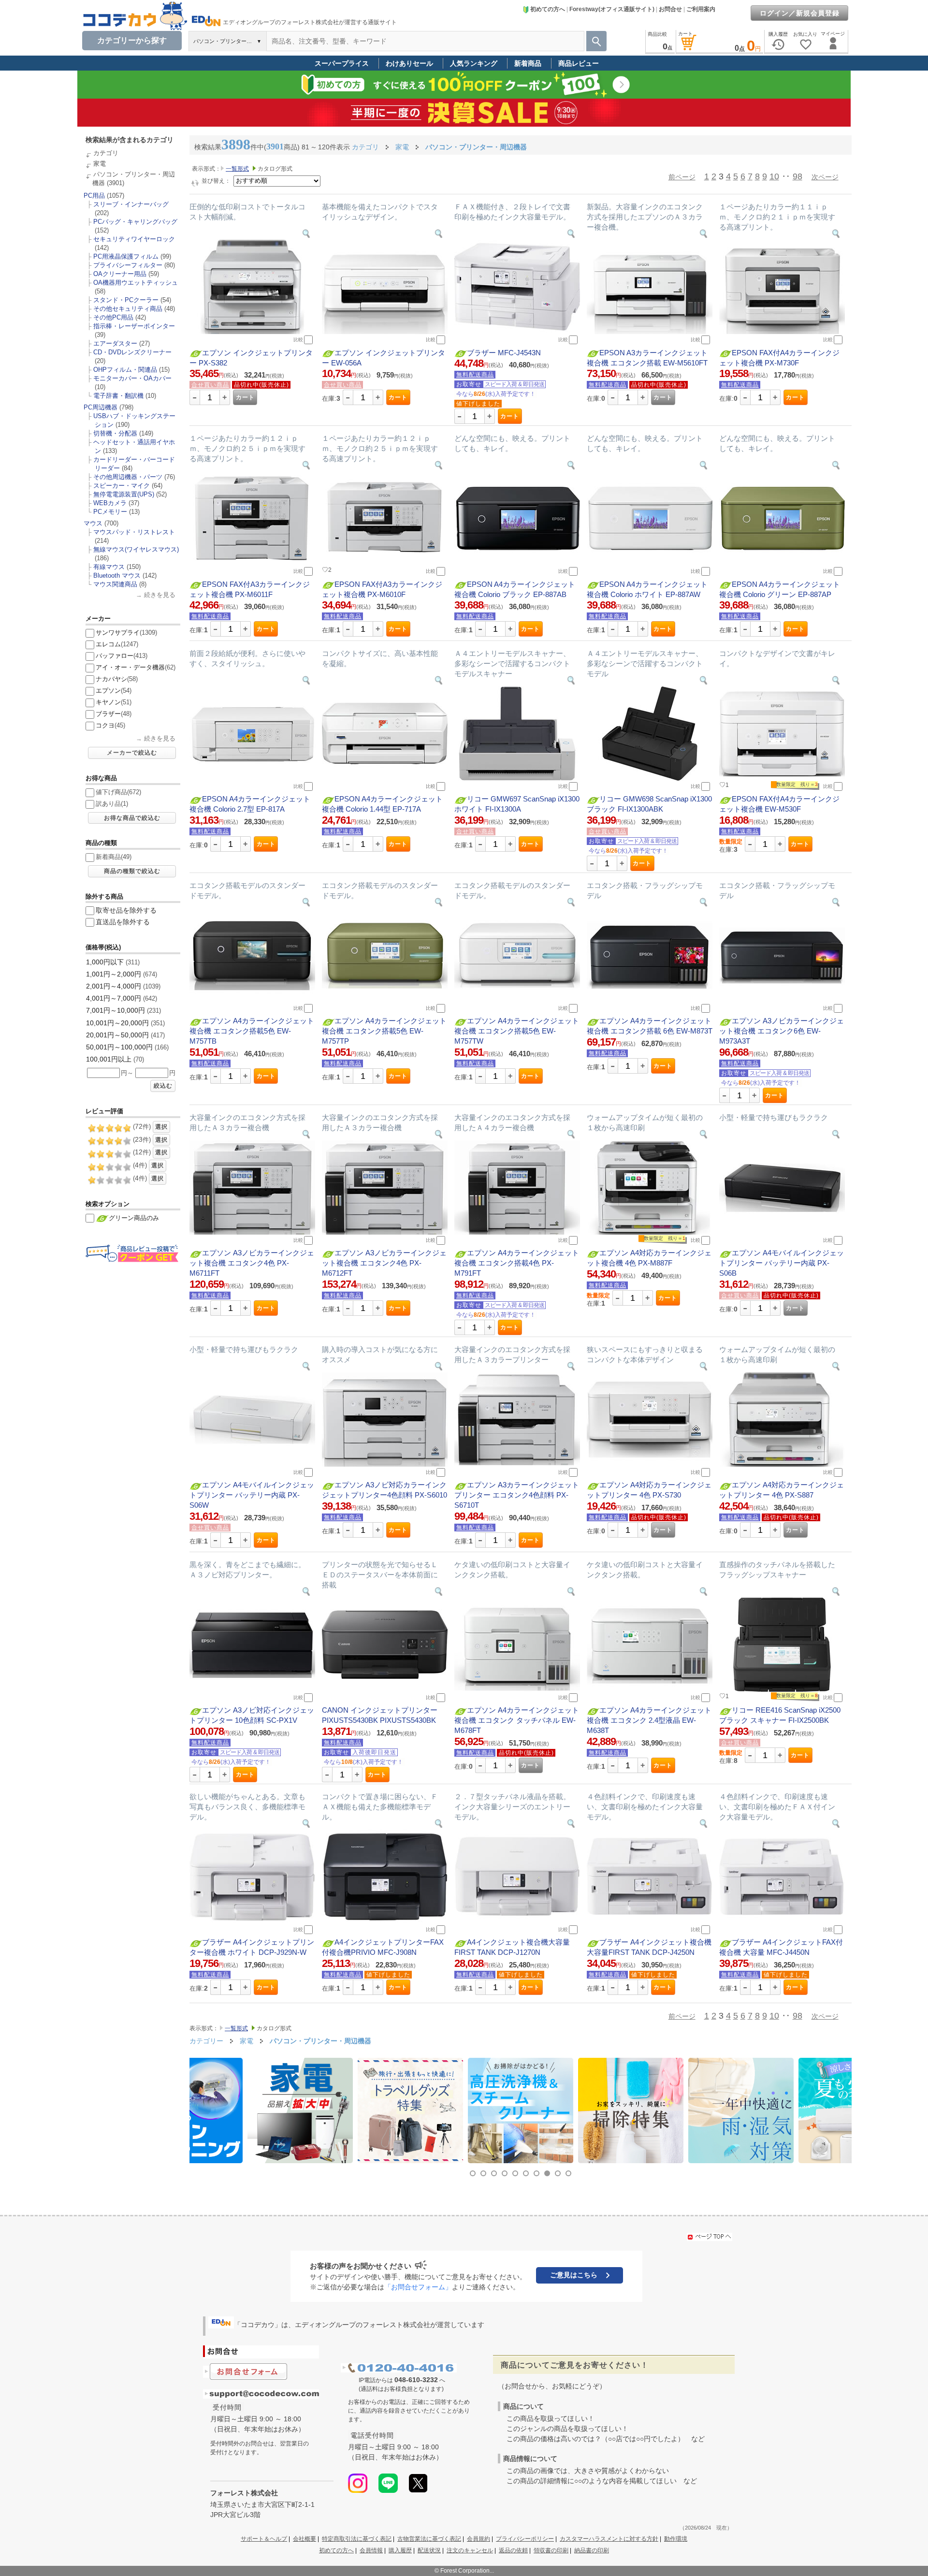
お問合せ (670, 9)
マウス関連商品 (115, 584)
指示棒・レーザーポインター (134, 326)
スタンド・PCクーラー (126, 300)
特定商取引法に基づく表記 (357, 2539)
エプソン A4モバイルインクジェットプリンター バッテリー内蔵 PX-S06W (252, 1495)
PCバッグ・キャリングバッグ (135, 222)
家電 (100, 164)
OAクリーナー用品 (120, 274)
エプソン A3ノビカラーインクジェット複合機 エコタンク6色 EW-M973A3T (782, 1031)
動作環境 (676, 2539)
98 (797, 176)
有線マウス (109, 567)
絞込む (163, 1086)
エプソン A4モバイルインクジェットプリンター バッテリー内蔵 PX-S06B (782, 1263)
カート (245, 397)
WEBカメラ (110, 503)
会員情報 (371, 2550)
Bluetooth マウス (117, 575)
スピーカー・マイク (122, 486)
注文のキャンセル (470, 2550)
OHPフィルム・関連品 (125, 370)
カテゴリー (206, 2041)
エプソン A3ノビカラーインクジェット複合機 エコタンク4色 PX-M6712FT (384, 1263)
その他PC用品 (113, 317)
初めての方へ (548, 9)
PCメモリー (110, 512)
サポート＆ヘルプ (264, 2539)
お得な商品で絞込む (132, 818)
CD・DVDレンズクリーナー (132, 352)
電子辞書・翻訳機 (118, 396)
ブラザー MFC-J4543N (504, 353)
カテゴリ (106, 153)
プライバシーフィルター (128, 265)
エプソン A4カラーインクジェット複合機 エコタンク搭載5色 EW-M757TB (252, 1031)
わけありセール (409, 63)
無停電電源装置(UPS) (124, 494)
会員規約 (478, 2539)
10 (774, 176)
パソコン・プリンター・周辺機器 (320, 2041)
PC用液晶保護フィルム (126, 256)
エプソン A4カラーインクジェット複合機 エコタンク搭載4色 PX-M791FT (517, 1263)
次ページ (825, 177)
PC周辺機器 (101, 407)
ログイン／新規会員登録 (800, 13)
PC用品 (94, 196)
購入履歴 (400, 2550)
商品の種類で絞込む (132, 871)
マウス (93, 523)
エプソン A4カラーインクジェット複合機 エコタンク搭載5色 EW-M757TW (517, 1031)
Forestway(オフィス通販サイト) (612, 9)
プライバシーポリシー (525, 2539)
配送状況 (429, 2550)
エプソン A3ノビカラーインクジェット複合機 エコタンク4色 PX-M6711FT (252, 1263)
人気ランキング (474, 63)
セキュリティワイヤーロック (134, 239)
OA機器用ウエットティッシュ (136, 283)
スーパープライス (342, 63)
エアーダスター (115, 343)
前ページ (682, 177)
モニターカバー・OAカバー (132, 378)
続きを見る (160, 595)
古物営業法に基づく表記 (429, 2539)
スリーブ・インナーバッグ (131, 204)
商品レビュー (579, 63)
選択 (161, 1127)
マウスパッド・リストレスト (134, 532)
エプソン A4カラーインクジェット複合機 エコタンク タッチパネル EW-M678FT (517, 1720)
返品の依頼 (513, 2550)
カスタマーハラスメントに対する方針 (609, 2539)
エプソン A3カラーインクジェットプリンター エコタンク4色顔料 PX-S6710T (517, 1495)
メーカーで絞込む (132, 753)
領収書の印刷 (551, 2550)
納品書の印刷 (592, 2550)
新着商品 (528, 63)
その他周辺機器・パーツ (128, 477)
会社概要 (304, 2539)
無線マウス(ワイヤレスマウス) (136, 549)
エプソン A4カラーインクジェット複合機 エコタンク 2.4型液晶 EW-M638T (649, 1720)
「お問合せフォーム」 (418, 2287)
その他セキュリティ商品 (128, 309)
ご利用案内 (701, 9)
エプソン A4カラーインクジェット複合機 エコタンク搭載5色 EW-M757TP (384, 1031)
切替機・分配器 (115, 433)
